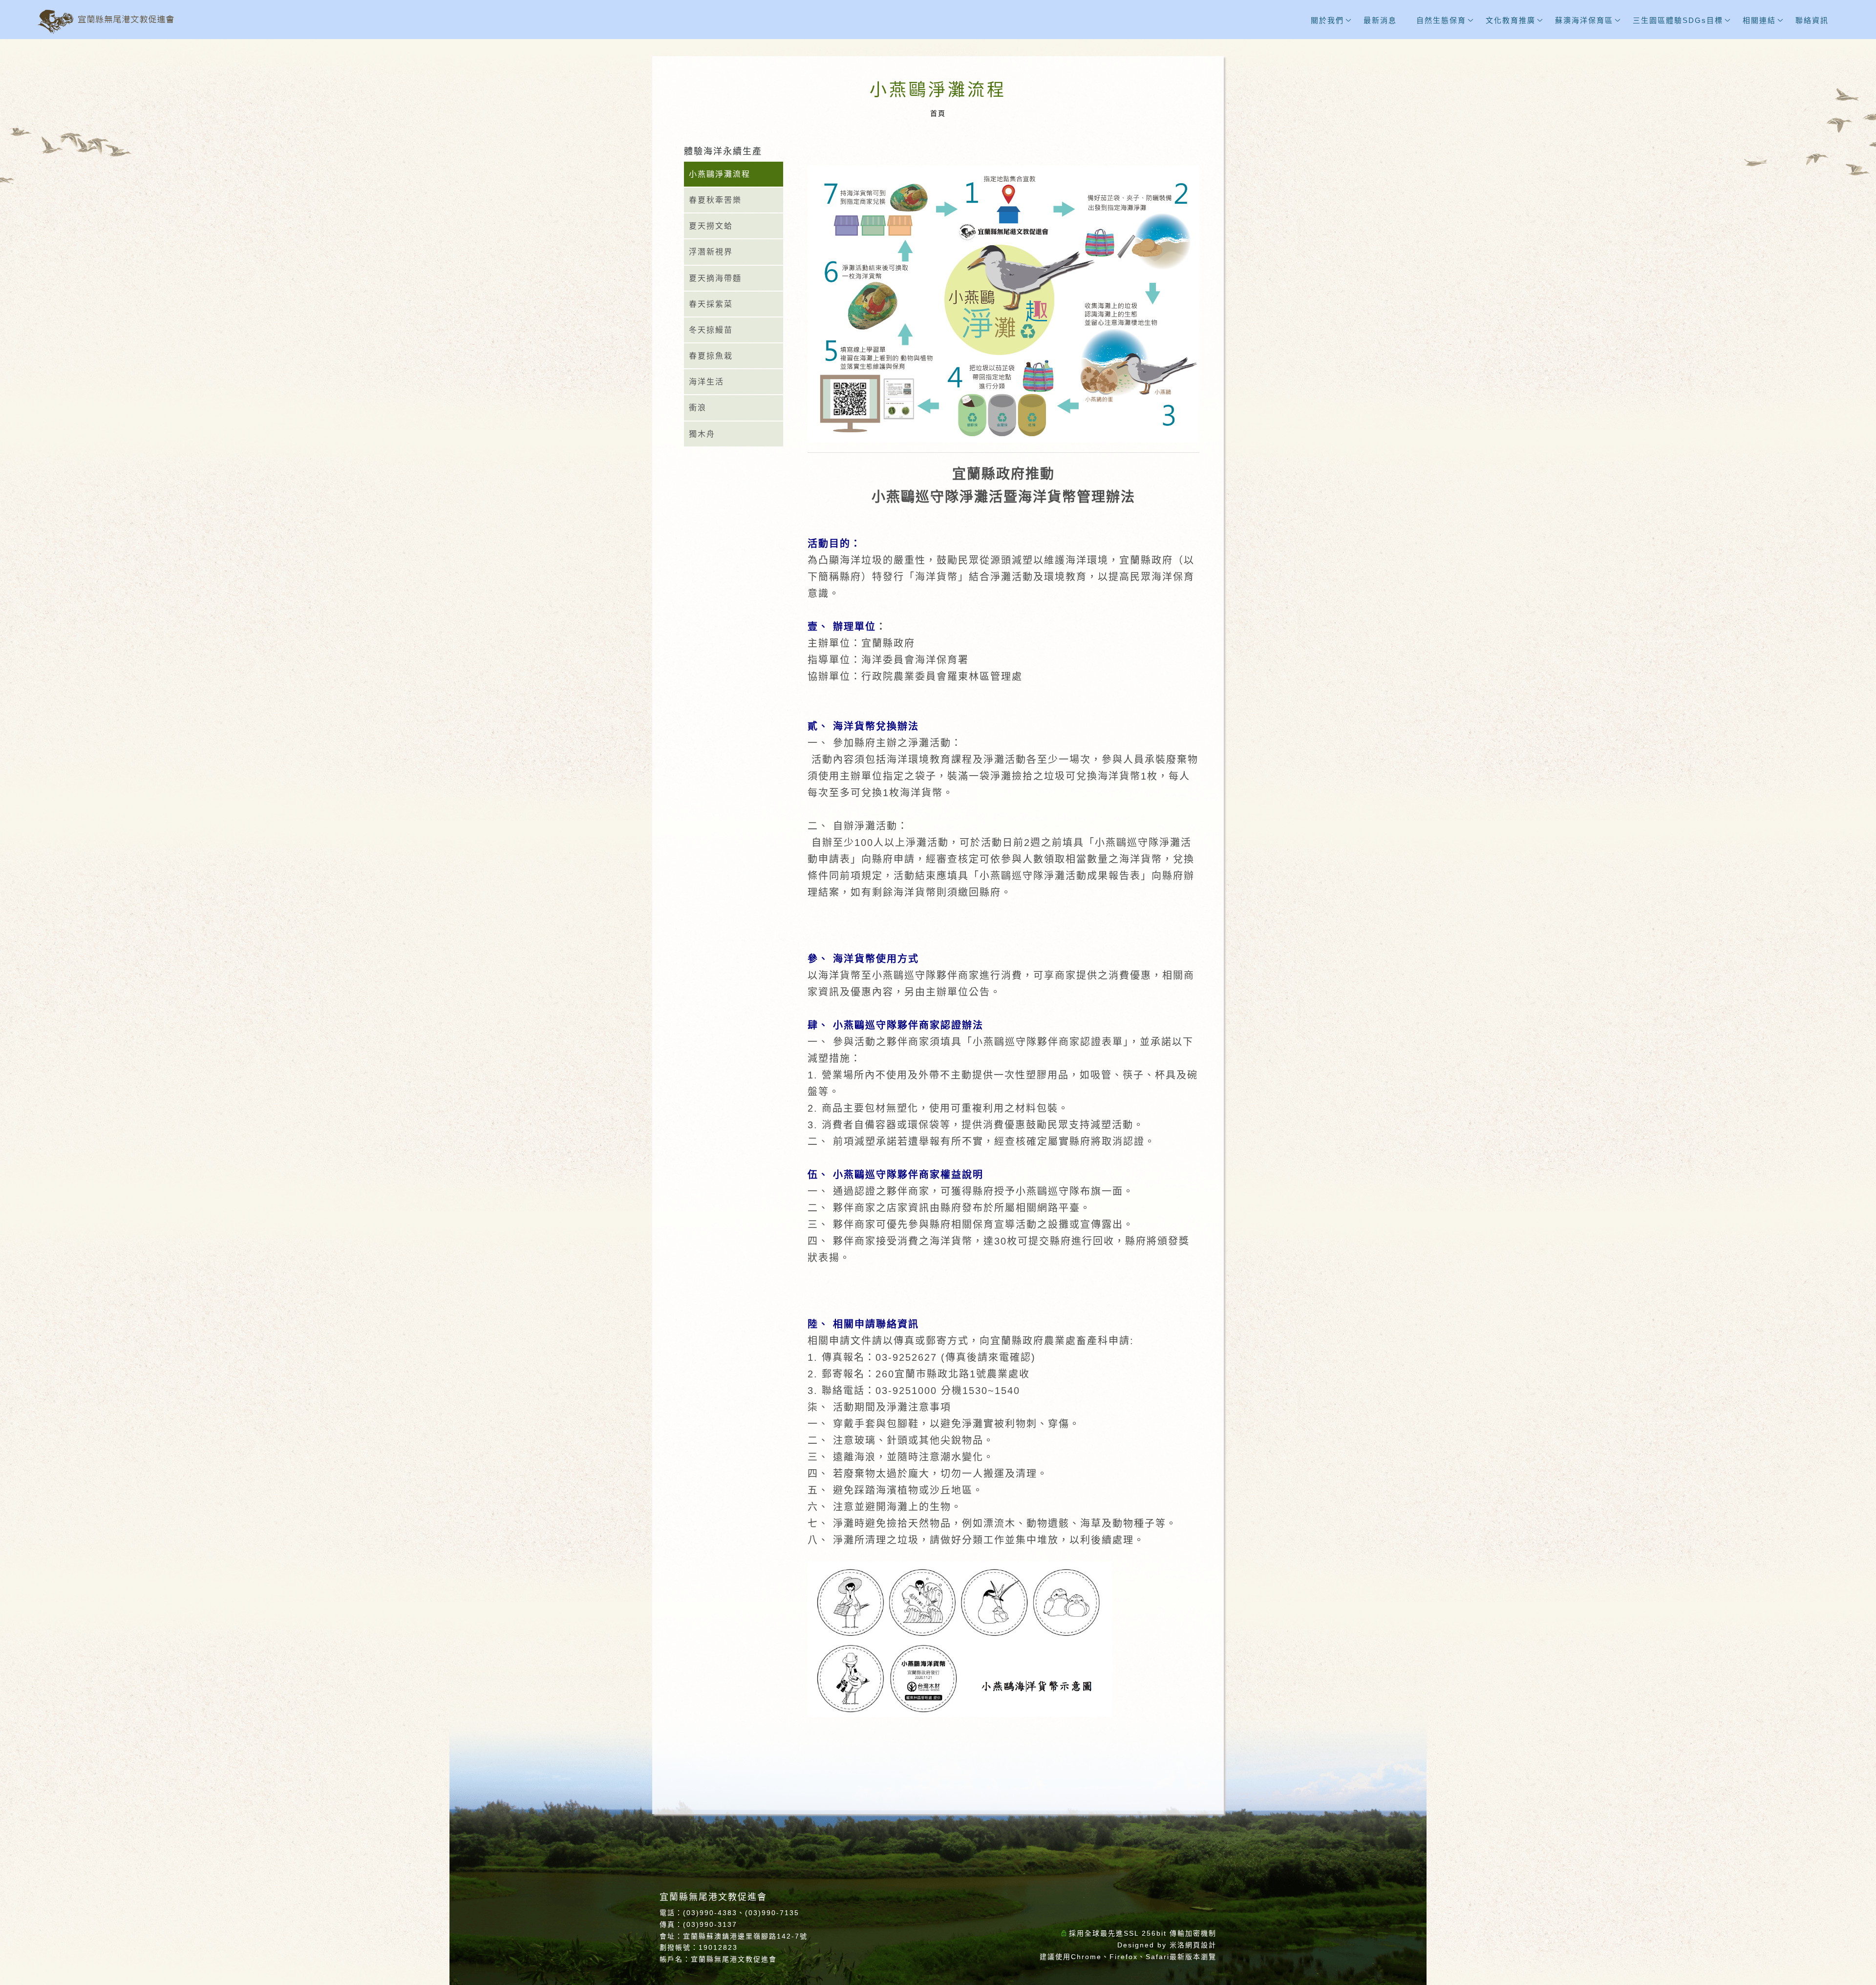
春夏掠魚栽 (711, 356)
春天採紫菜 (711, 304)
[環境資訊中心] (1852, 1195)
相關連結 (1759, 20)
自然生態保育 (1441, 20)
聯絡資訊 (1812, 20)
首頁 (938, 113)
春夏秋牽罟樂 (715, 200)
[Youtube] (1852, 1173)
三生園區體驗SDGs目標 (1678, 20)
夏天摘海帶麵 (715, 278)
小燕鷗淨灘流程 (720, 174)
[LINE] (1852, 1151)
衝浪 (698, 408)
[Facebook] (1852, 1108)
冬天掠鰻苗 (711, 330)
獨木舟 (702, 434)
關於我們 (1327, 20)
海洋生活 (706, 382)
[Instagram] (1852, 1130)
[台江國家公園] (1852, 1217)
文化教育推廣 (1511, 20)
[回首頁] (106, 22)
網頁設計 (1201, 1945)
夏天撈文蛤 (711, 226)
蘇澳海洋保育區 (1584, 20)
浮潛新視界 (711, 252)
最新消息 (1380, 20)
